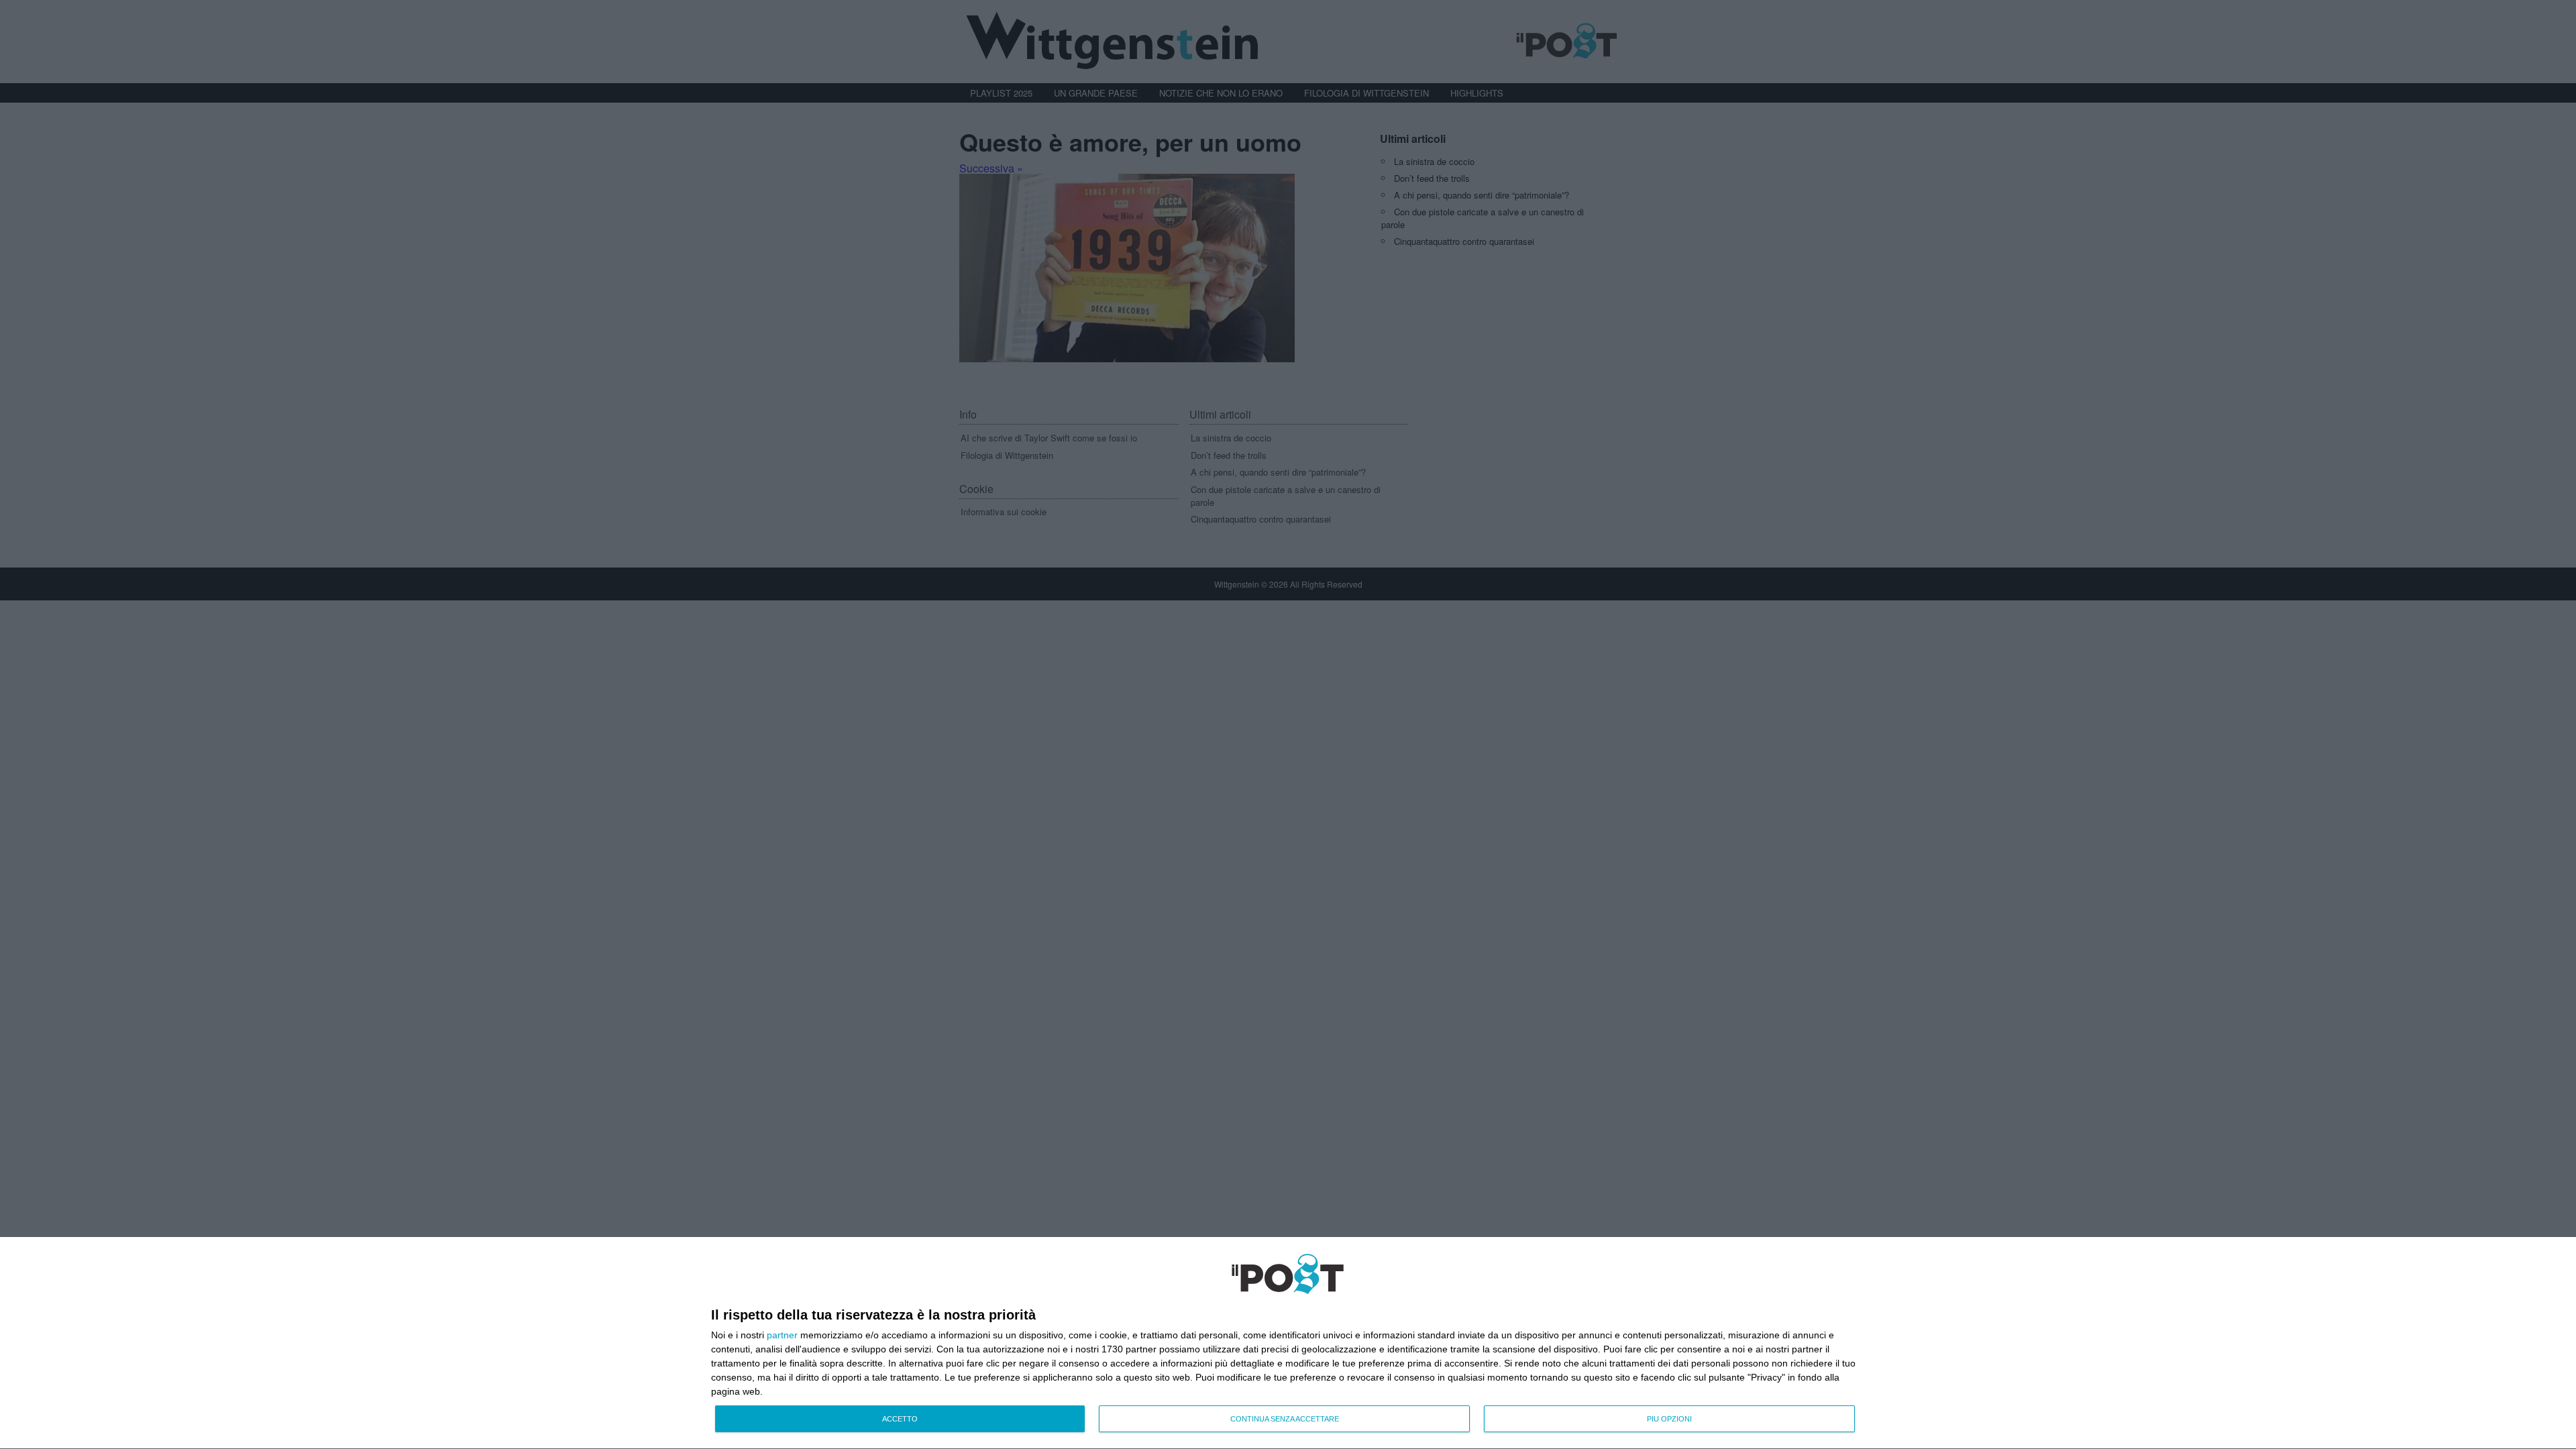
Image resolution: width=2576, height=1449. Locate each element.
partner (782, 1335)
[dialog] (1288, 1343)
